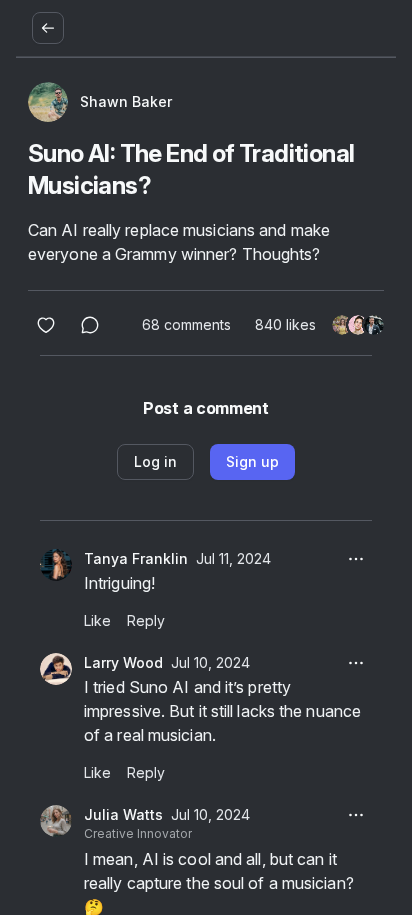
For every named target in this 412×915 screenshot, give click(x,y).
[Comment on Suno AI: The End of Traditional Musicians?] (90, 325)
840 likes (285, 324)
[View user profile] (56, 565)
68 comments (186, 324)
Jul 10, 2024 (210, 662)
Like (97, 620)
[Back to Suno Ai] (48, 28)
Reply (146, 620)
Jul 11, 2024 (233, 558)
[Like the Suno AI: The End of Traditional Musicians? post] (46, 325)
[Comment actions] (356, 559)
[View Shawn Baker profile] (48, 102)
